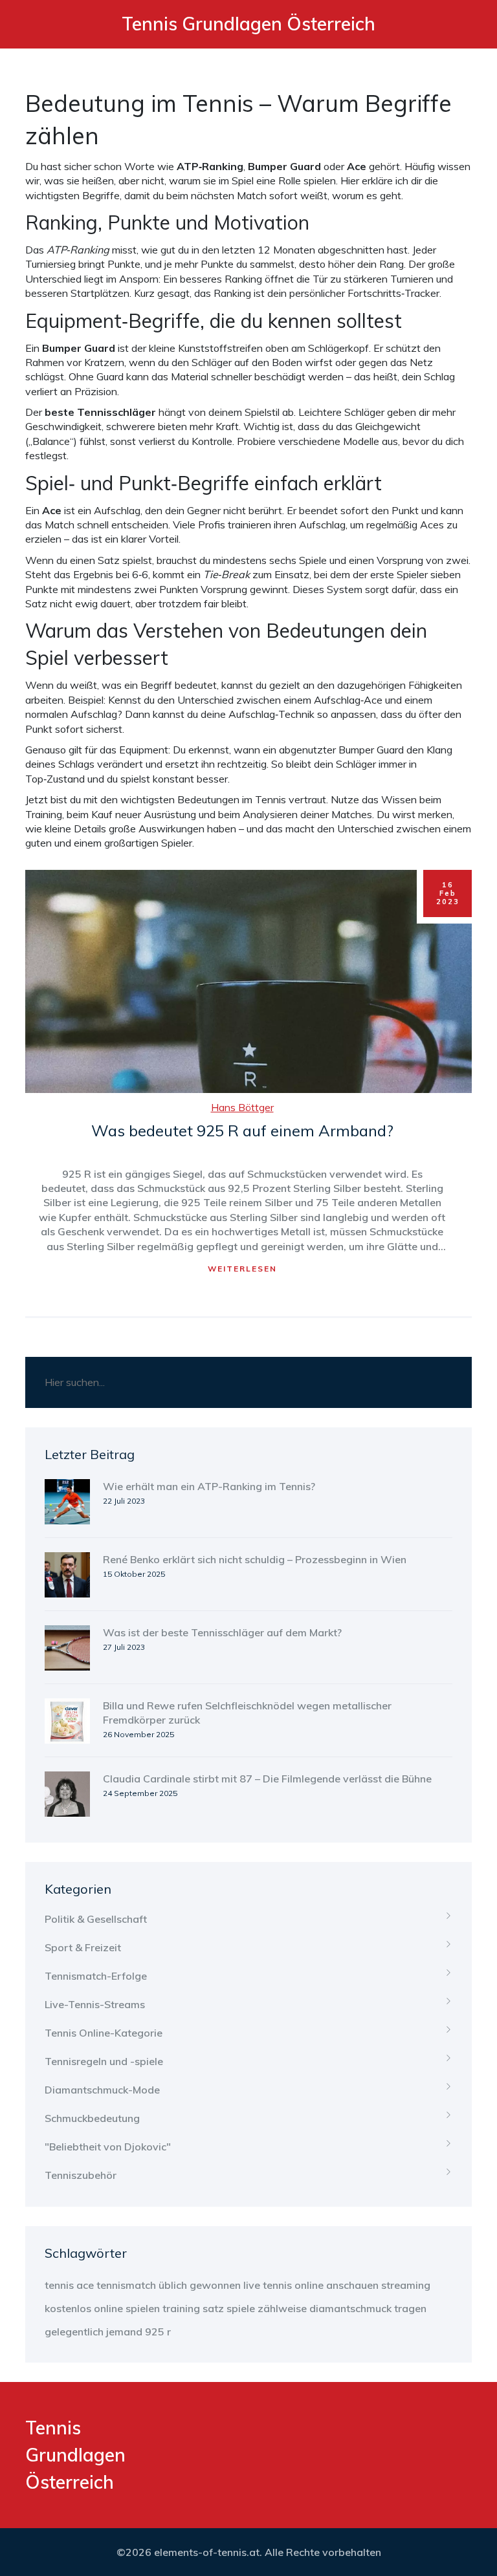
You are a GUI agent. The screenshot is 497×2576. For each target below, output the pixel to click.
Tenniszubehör (81, 2175)
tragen (410, 2308)
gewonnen (215, 2285)
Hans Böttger (242, 1107)
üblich (173, 2285)
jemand (124, 2332)
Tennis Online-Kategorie (104, 2033)
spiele (241, 2308)
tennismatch (126, 2285)
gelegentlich (74, 2332)
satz (213, 2308)
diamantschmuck (350, 2308)
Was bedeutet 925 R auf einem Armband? (242, 1131)
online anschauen (337, 2285)
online (108, 2308)
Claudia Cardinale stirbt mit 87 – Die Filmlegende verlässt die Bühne (267, 1779)
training (181, 2308)
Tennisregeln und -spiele (104, 2061)
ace (85, 2285)
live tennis (268, 2285)
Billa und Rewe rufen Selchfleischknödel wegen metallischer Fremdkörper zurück (247, 1713)
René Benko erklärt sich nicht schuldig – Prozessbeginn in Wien (255, 1559)
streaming (406, 2285)
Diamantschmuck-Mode (102, 2090)
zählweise (282, 2308)
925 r (158, 2332)
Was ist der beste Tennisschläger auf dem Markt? (222, 1632)
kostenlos (68, 2308)
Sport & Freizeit (83, 1947)
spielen (143, 2308)
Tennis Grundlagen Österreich (248, 24)
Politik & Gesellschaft (96, 1919)
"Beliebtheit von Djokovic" (108, 2147)
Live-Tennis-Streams (95, 2004)
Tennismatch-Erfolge (96, 1976)
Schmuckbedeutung (92, 2118)
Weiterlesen (242, 1269)
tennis (59, 2285)
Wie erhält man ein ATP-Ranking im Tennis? (209, 1486)
